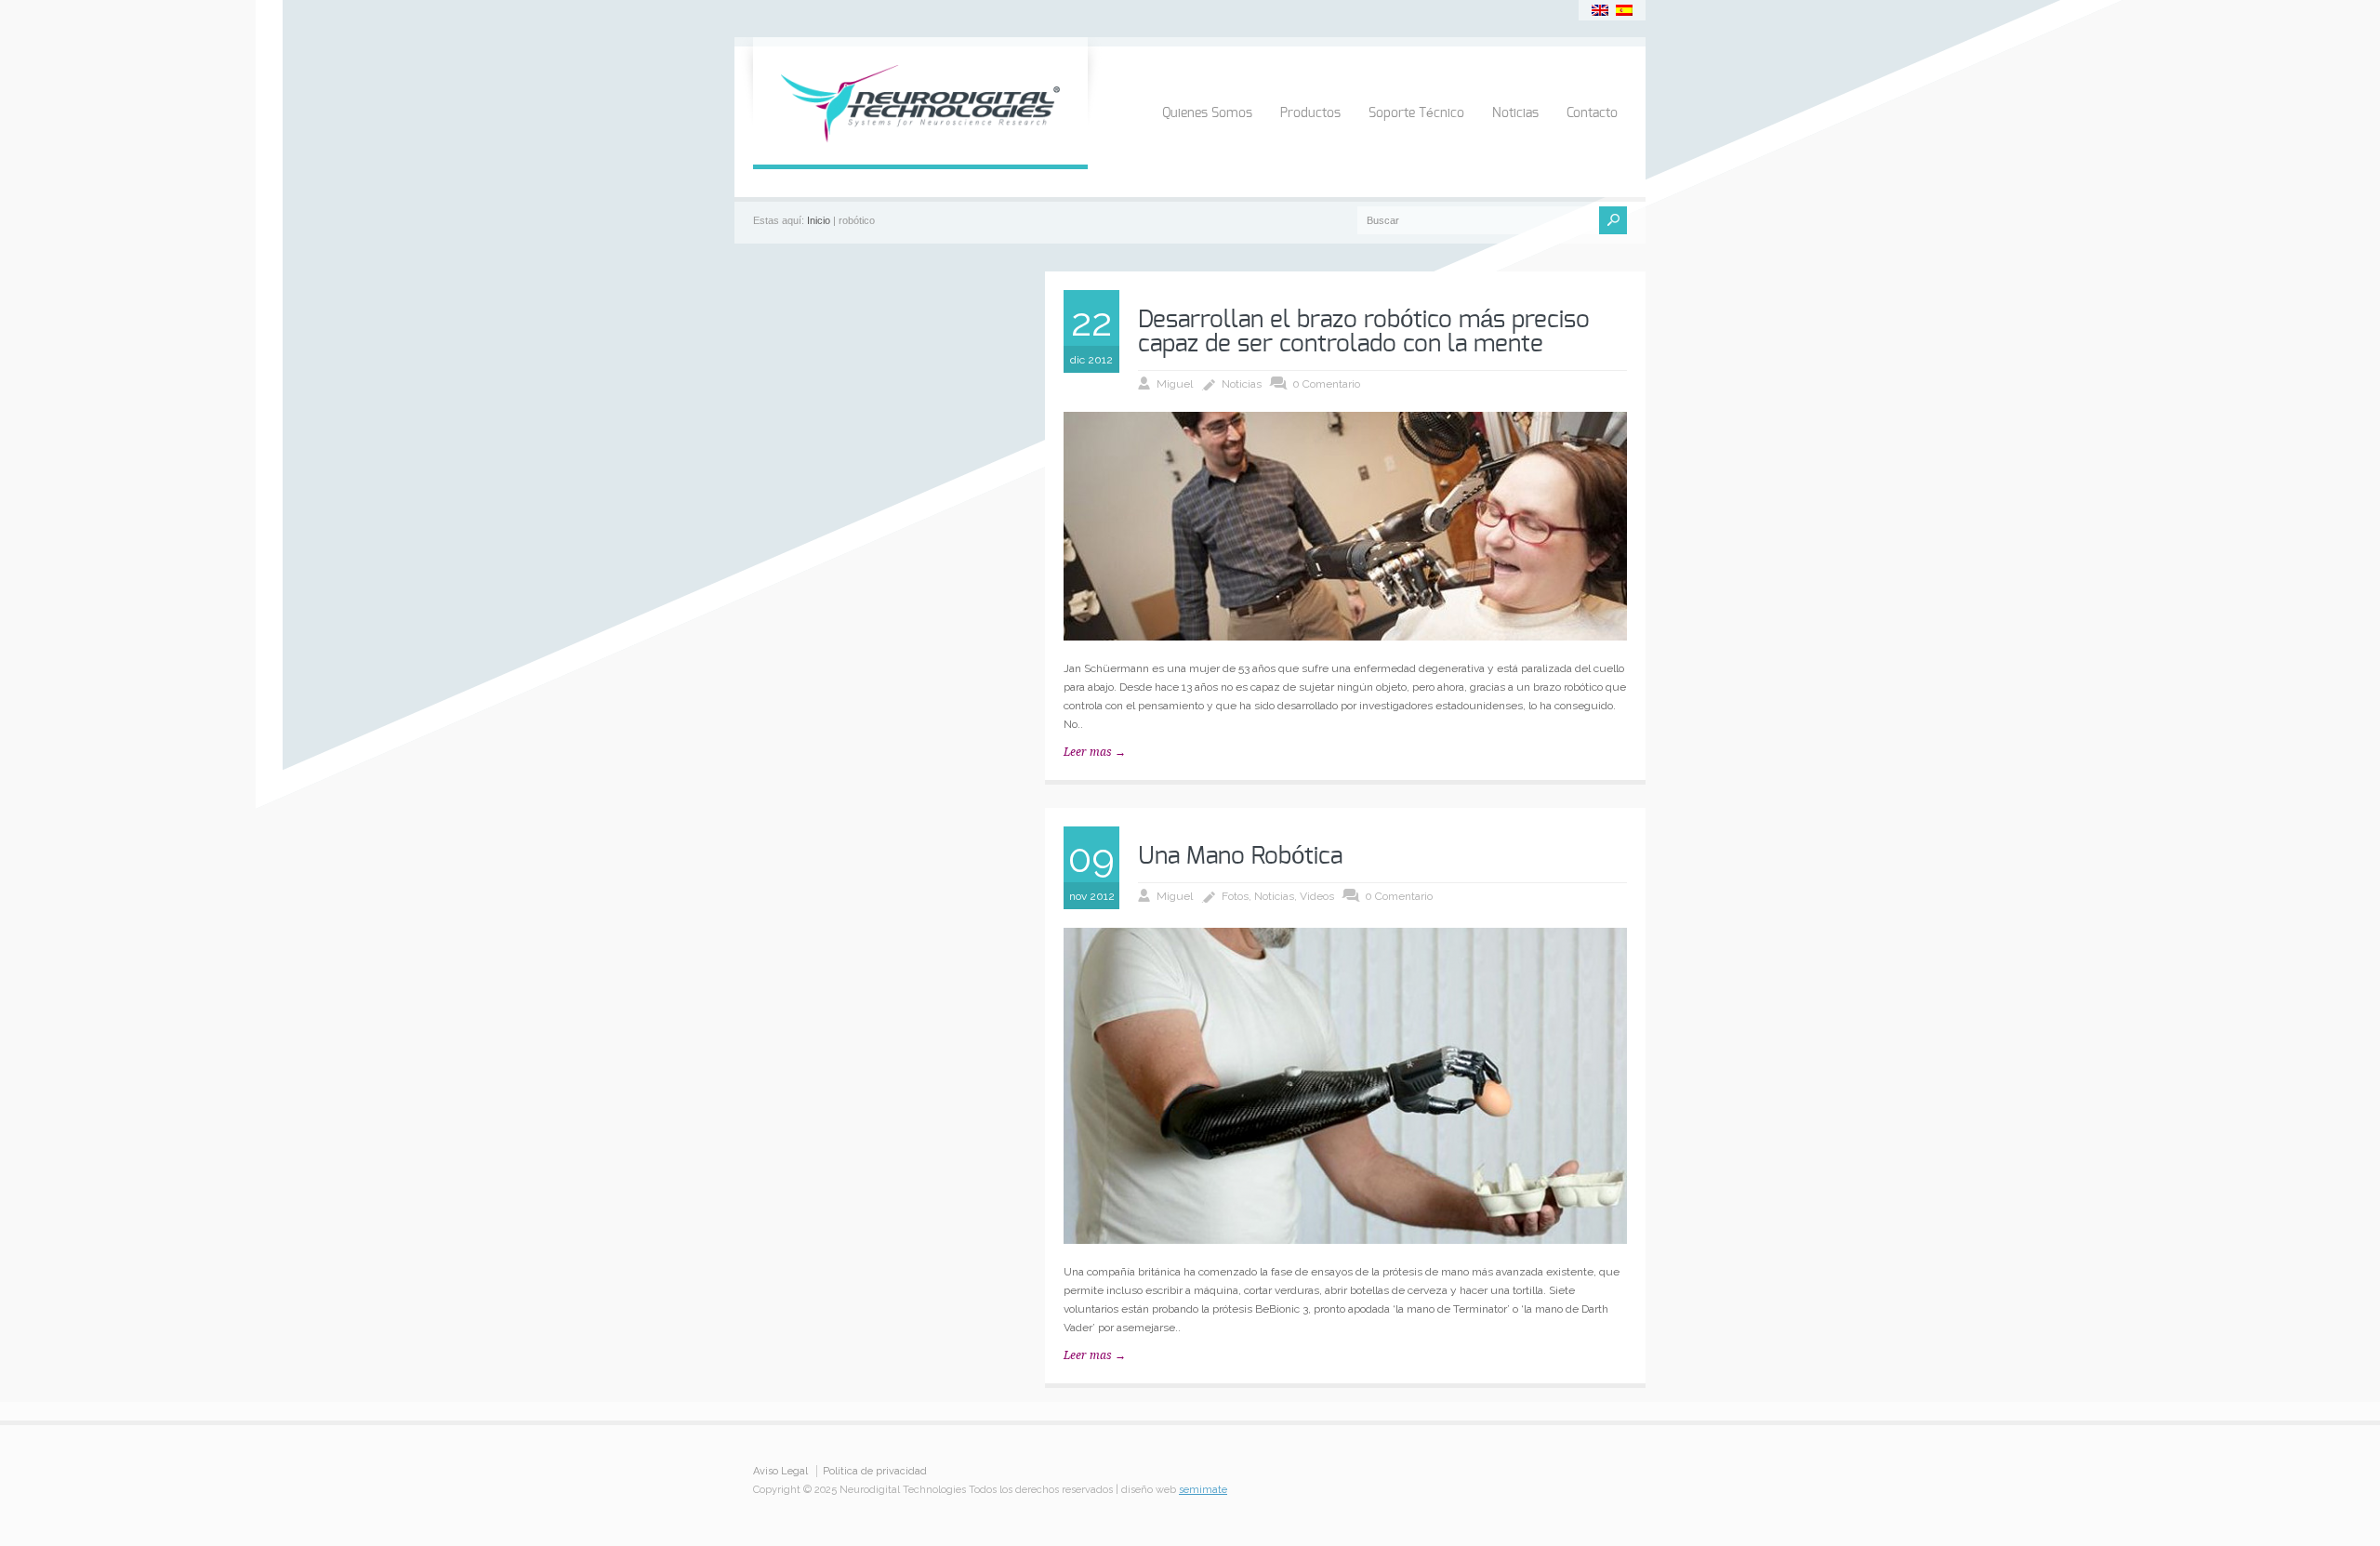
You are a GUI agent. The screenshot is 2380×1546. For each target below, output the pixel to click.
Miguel (1175, 384)
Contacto (1592, 113)
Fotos (1235, 896)
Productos (1310, 113)
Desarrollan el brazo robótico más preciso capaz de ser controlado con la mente (1364, 332)
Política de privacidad (875, 1471)
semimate (1203, 1490)
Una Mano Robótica (1240, 856)
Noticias (1515, 113)
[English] (1600, 10)
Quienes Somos (1207, 113)
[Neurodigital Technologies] (920, 146)
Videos (1317, 896)
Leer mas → (1095, 752)
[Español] (1624, 10)
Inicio (819, 220)
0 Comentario (1326, 384)
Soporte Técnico (1416, 113)
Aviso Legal (780, 1471)
